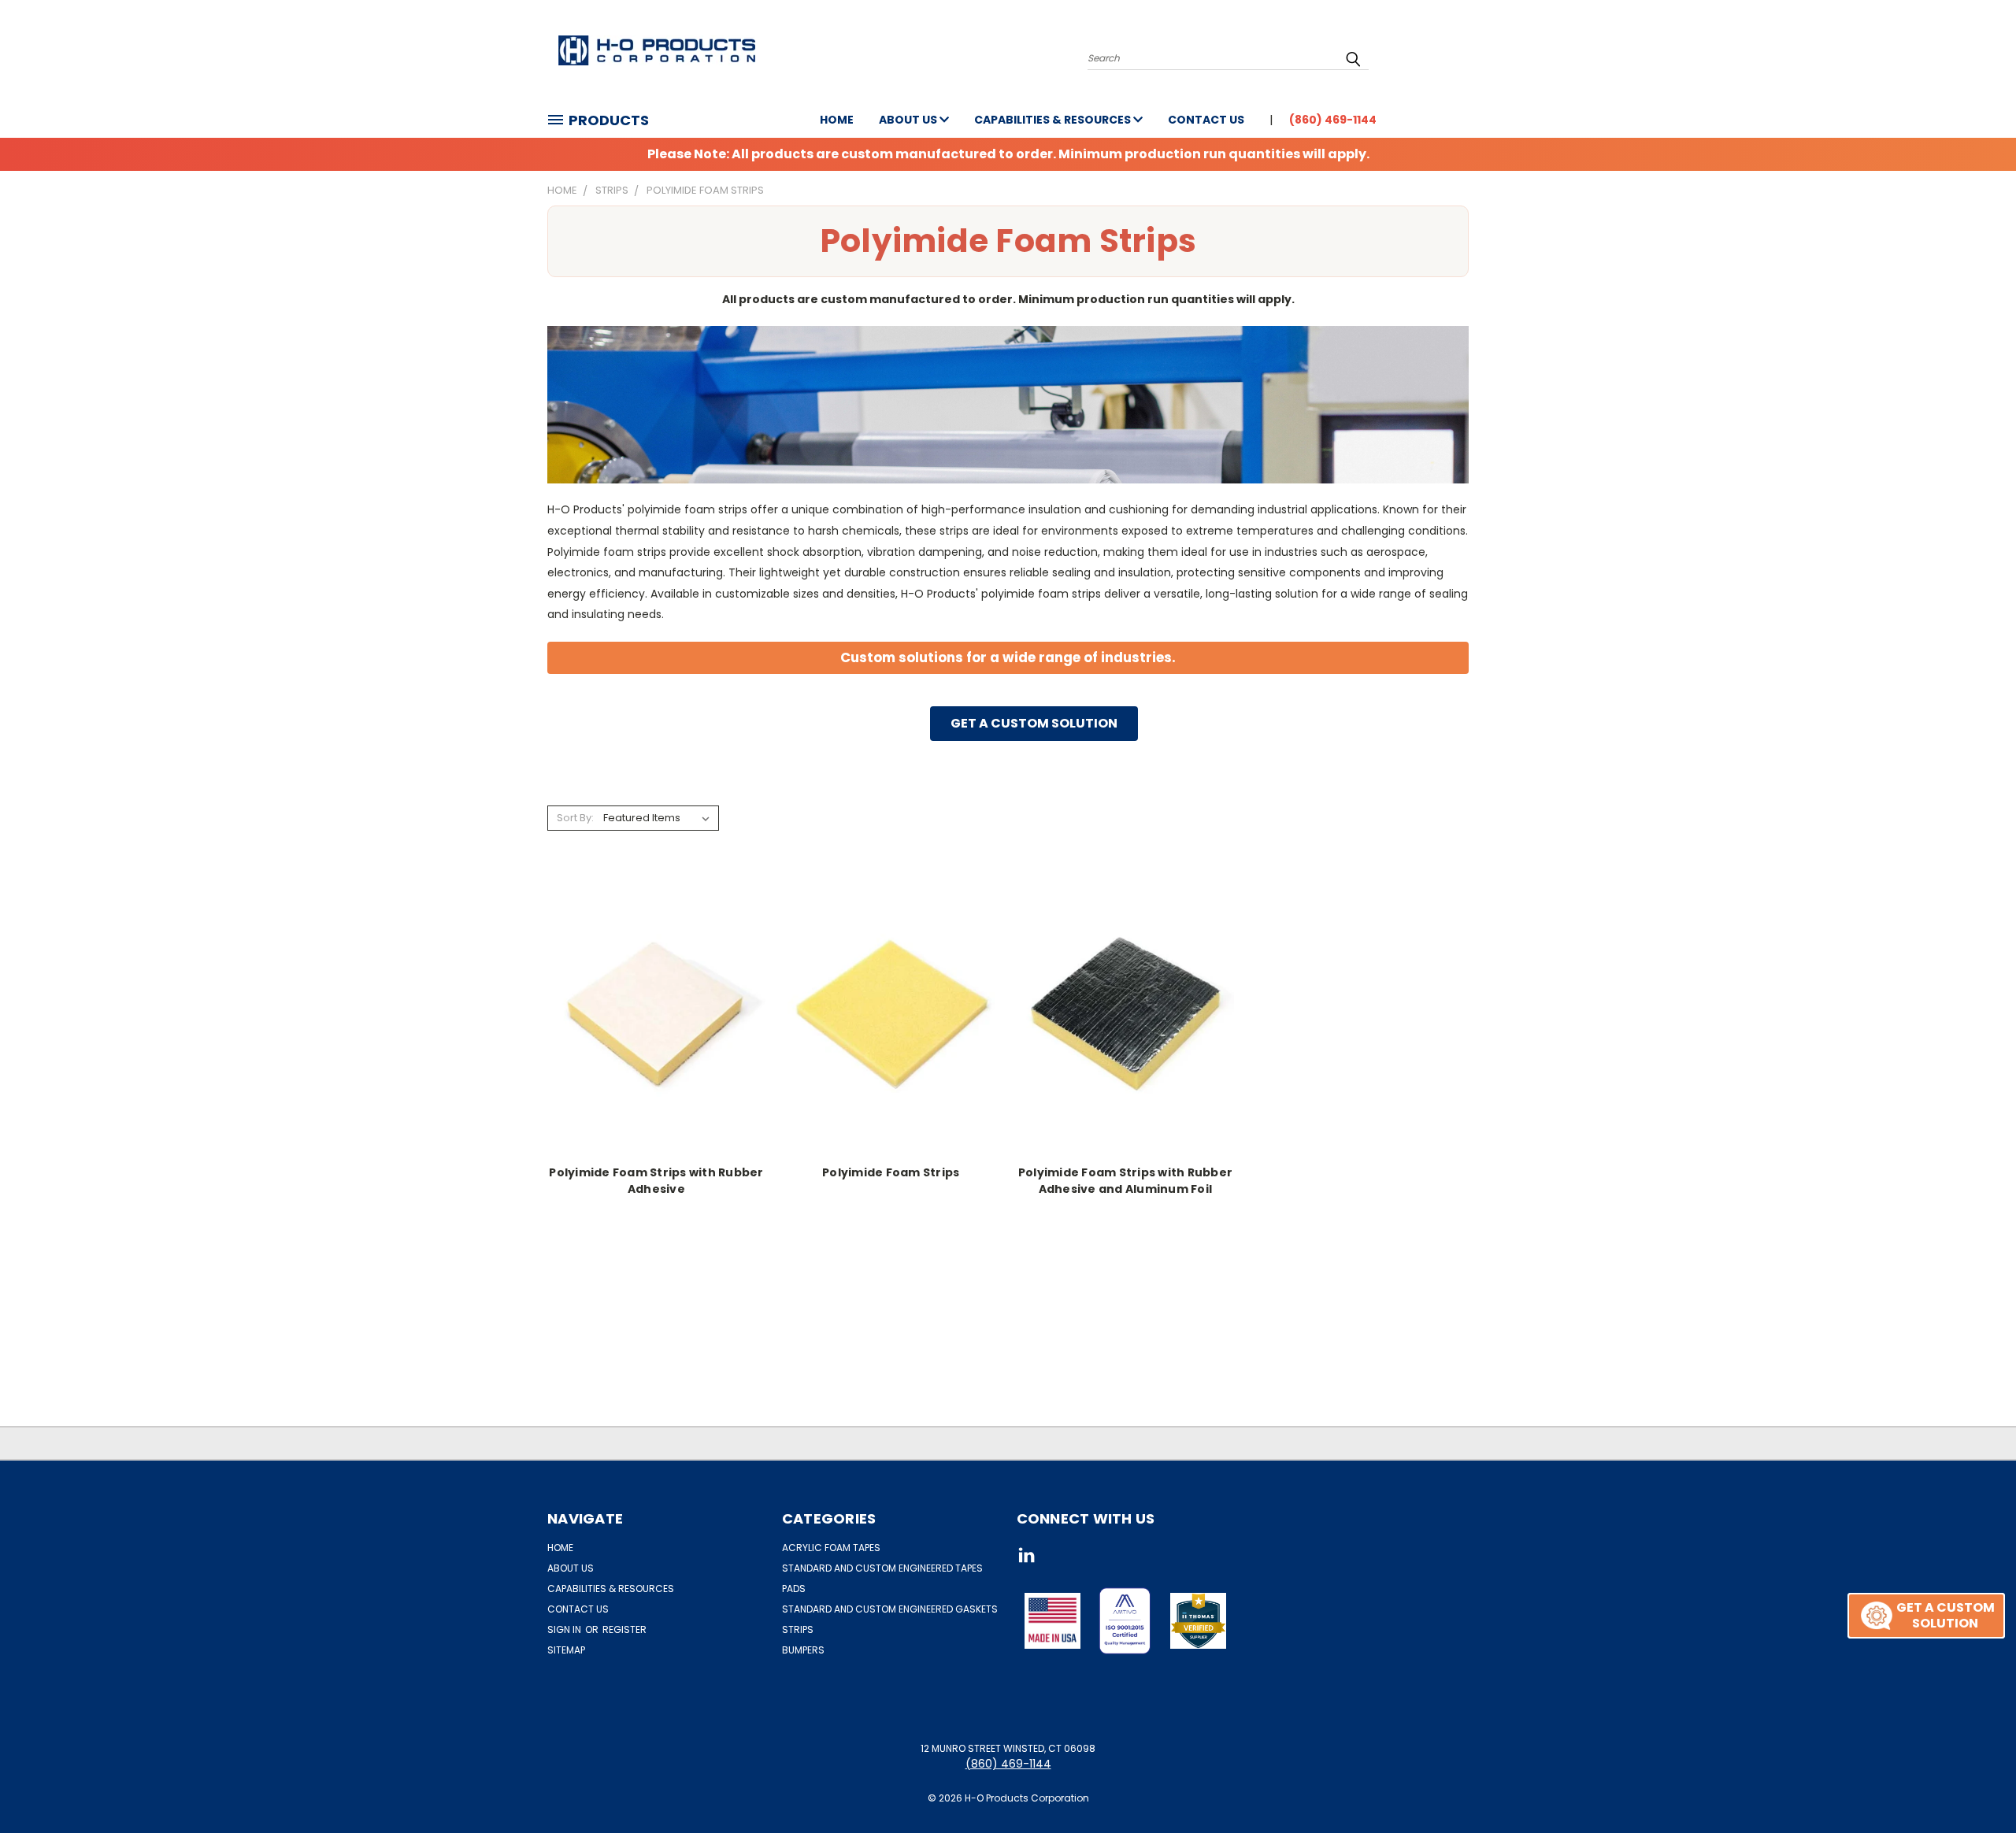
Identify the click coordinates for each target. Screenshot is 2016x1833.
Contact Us (1206, 120)
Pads (794, 1589)
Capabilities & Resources (1054, 120)
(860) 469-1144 (1333, 120)
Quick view (656, 995)
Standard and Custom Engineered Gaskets (890, 1609)
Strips (798, 1629)
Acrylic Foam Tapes (831, 1548)
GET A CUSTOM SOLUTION (1034, 723)
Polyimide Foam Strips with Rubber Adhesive (656, 1181)
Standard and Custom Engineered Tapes (882, 1568)
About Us (909, 120)
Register (624, 1629)
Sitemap (566, 1650)
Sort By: (575, 818)
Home (837, 120)
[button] (1125, 1621)
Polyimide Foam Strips (891, 1172)
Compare (651, 1026)
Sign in (565, 1629)
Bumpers (803, 1650)
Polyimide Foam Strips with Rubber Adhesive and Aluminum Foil (1125, 1181)
